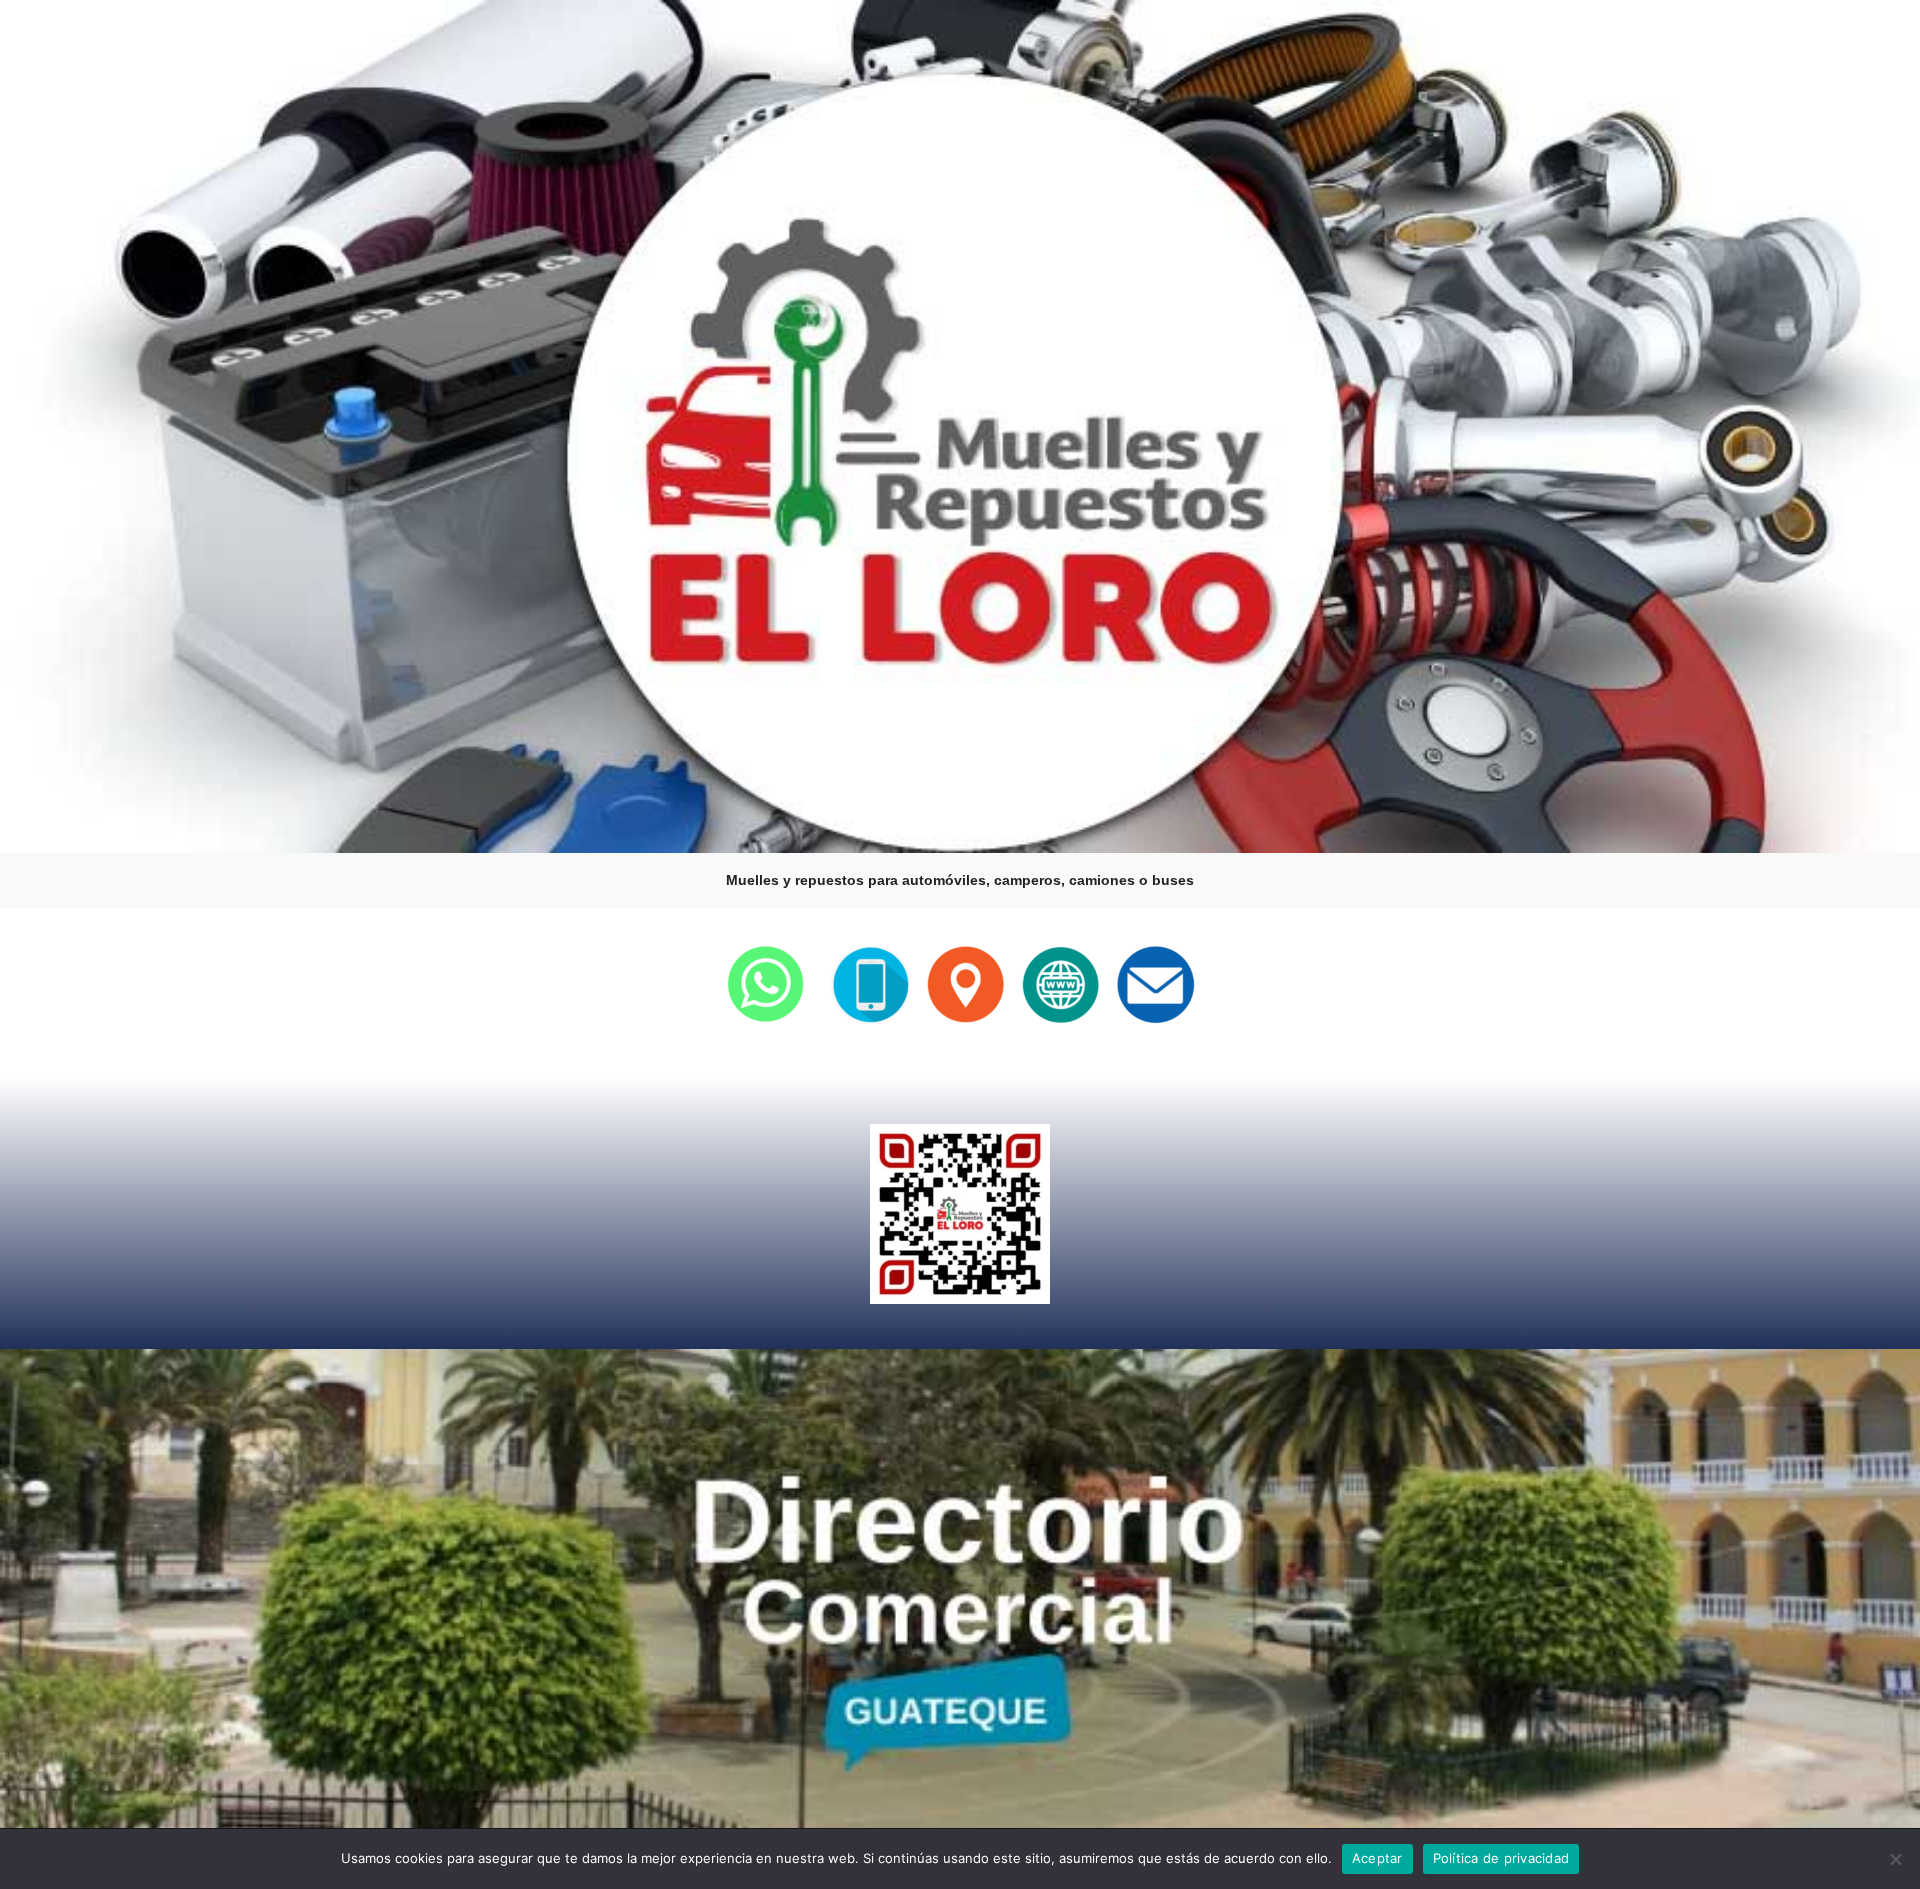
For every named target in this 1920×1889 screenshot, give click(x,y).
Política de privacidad (1501, 1858)
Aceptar (1377, 1858)
